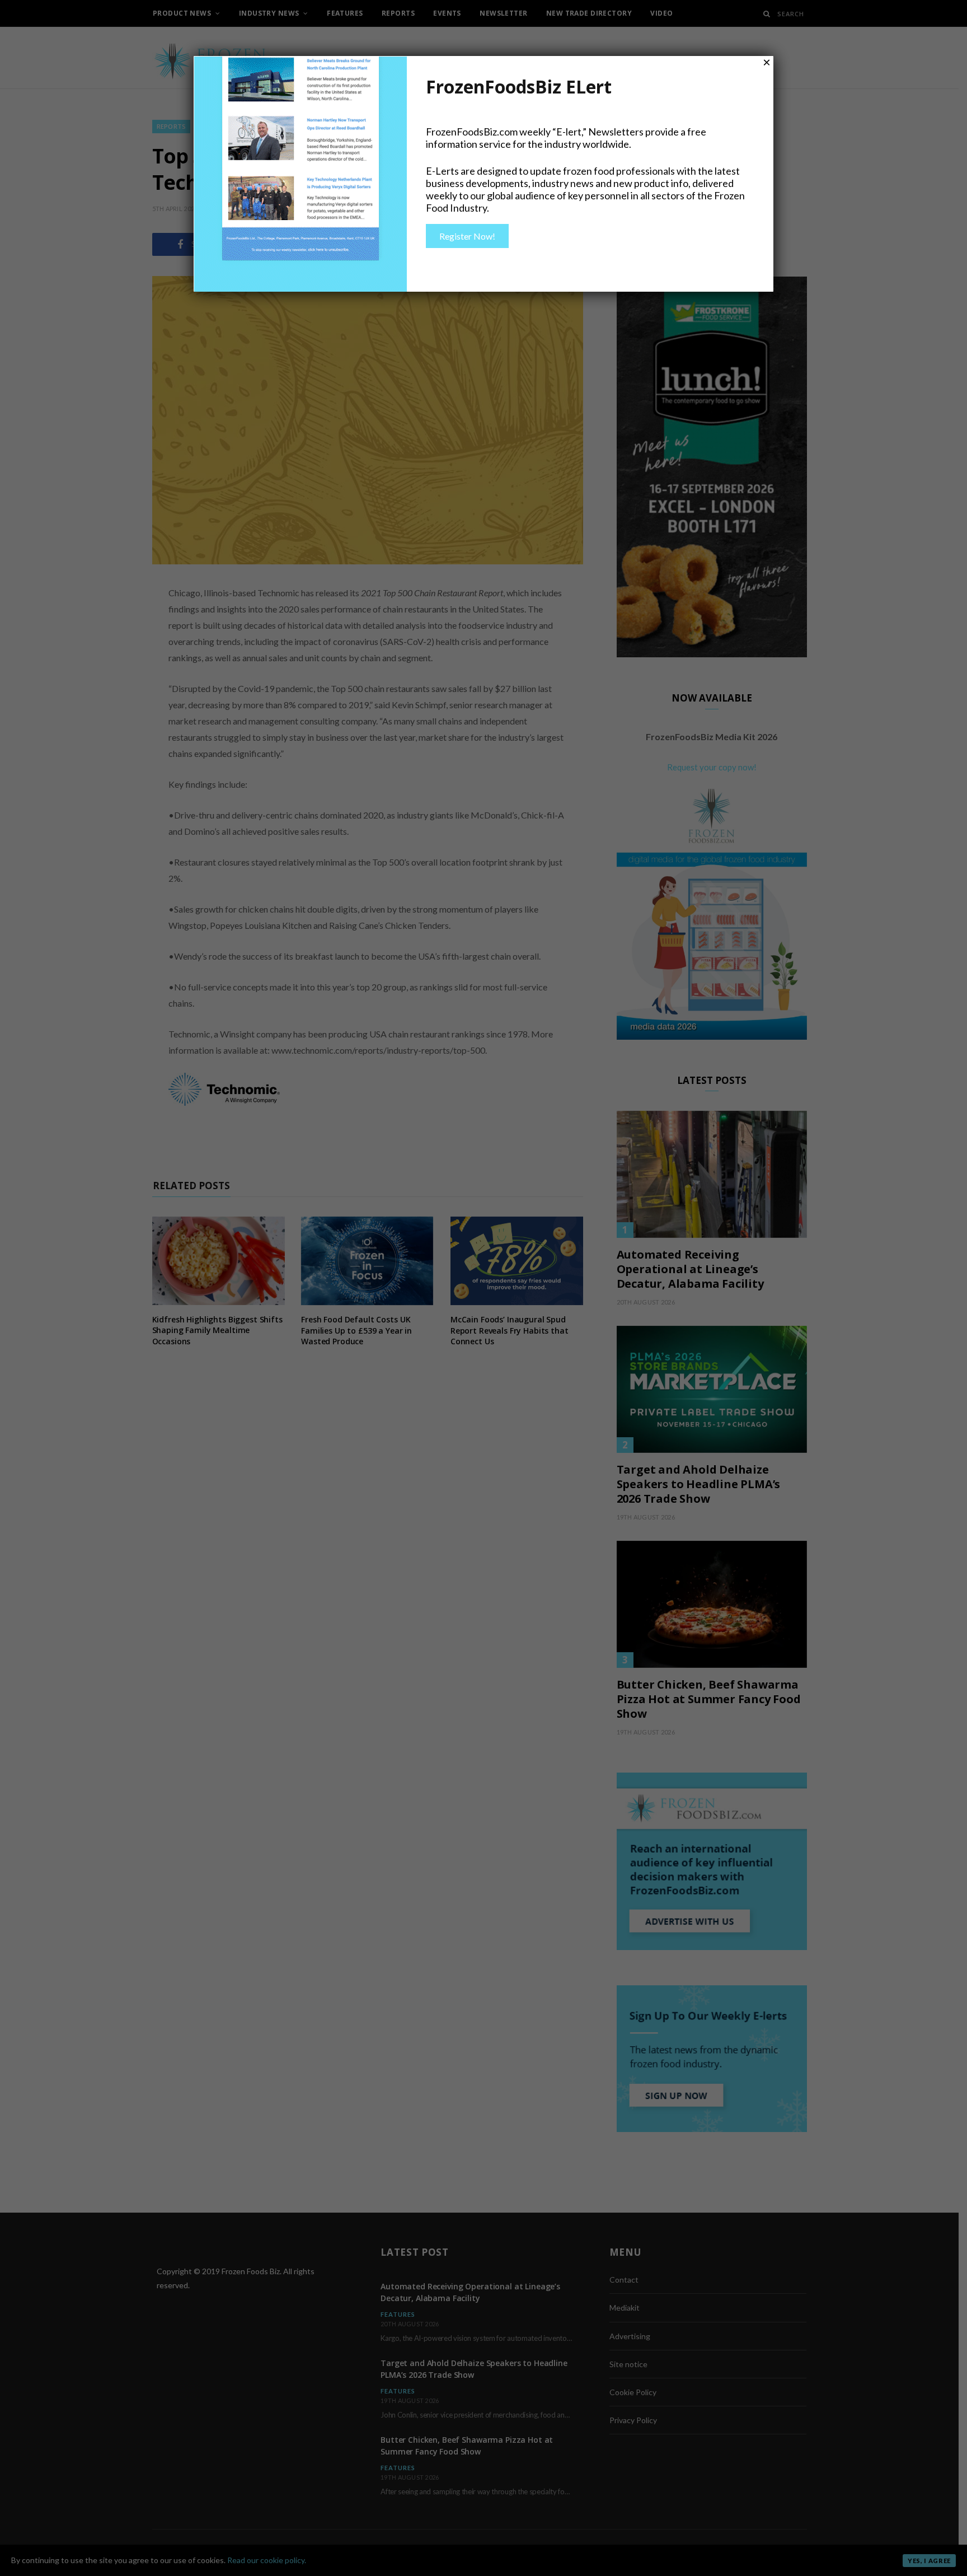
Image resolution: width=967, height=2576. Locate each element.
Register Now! (467, 236)
